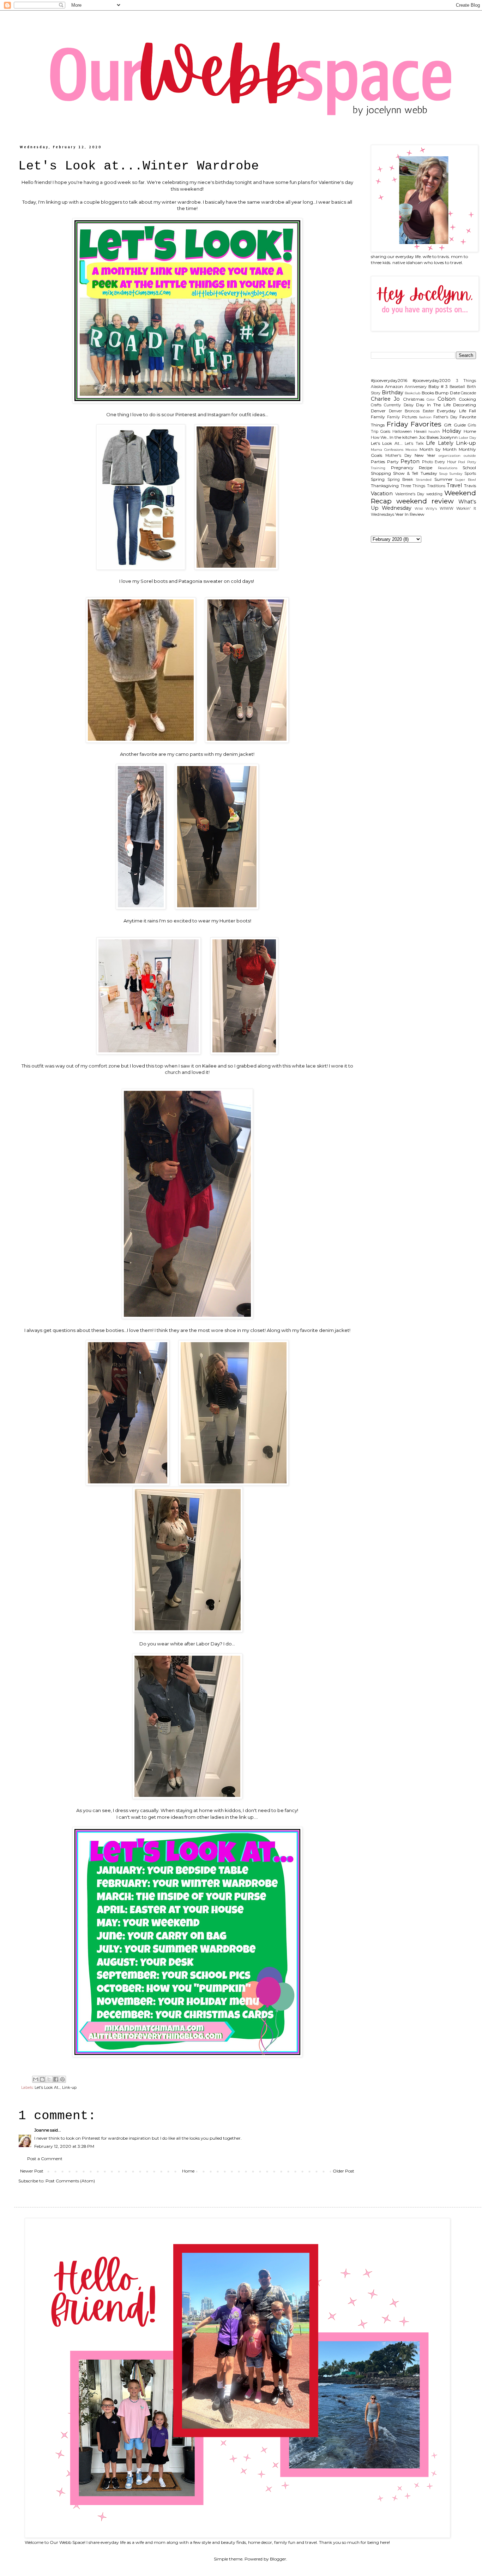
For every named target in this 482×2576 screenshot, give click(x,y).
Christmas (414, 399)
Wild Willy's (426, 509)
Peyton (410, 461)
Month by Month (438, 449)
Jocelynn (449, 437)
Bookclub (412, 393)
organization (450, 456)
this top (155, 1066)
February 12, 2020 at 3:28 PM (64, 2146)
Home (188, 2171)
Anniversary (416, 387)
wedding (434, 494)
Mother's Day (398, 456)
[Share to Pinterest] (62, 2079)
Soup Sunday (451, 474)
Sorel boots (154, 581)
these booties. (108, 1330)
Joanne (42, 2130)
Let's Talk (414, 444)
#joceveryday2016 (389, 380)
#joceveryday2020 (432, 380)
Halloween (402, 432)
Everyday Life (451, 411)
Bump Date (447, 393)
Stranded (424, 480)
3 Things (466, 381)
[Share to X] (49, 2079)
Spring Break (400, 480)
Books (428, 393)
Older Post (344, 2171)
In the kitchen (403, 437)
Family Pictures (402, 417)
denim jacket (238, 754)
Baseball (457, 387)
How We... (380, 438)
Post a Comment (45, 2159)
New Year (425, 455)
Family (378, 417)
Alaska (377, 387)
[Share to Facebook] (56, 2079)
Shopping (381, 473)
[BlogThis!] (42, 2079)
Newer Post (32, 2171)
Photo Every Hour (439, 462)
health (434, 432)
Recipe (426, 468)
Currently (392, 405)
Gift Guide (455, 425)
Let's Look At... (47, 2088)
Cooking (467, 399)
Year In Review (410, 514)
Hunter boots (235, 921)
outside (470, 456)
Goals (385, 432)
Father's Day (445, 417)
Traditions (436, 486)
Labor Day (467, 438)
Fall (472, 411)
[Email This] (36, 2079)
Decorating (465, 405)
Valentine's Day (410, 494)
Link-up (69, 2088)
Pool (462, 462)
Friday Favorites (414, 424)
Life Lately (439, 443)
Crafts (376, 405)
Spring (378, 479)
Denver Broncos (404, 411)
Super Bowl (466, 480)
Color (431, 399)
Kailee (209, 1066)
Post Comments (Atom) (70, 2181)
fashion (425, 417)
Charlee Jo (385, 399)
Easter (428, 411)
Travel (454, 485)
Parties (378, 462)
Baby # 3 (438, 386)
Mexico (411, 450)
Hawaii (420, 432)
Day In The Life (433, 405)
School (469, 468)
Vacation (382, 494)
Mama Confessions (387, 450)
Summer (444, 479)
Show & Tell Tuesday (415, 473)
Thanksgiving (385, 486)
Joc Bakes (429, 437)
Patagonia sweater (201, 581)
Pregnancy (402, 468)
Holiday (452, 431)
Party (393, 462)
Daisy (409, 405)
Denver (378, 411)
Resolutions (448, 468)
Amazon (394, 386)
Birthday (393, 393)
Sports (470, 474)
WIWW (447, 509)
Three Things (413, 486)
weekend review (425, 501)
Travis (470, 486)
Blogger (278, 2559)
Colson (447, 399)
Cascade (468, 393)
